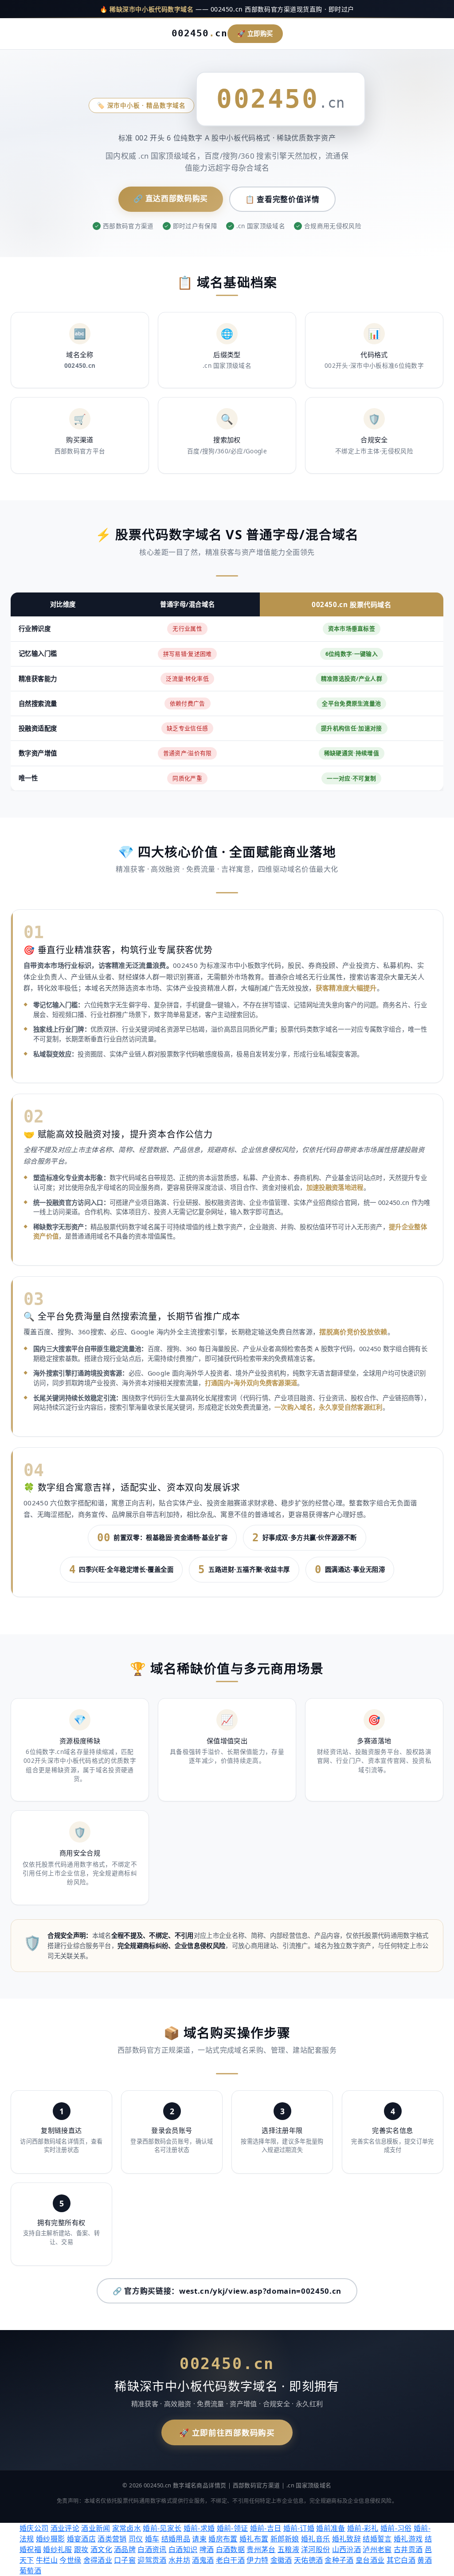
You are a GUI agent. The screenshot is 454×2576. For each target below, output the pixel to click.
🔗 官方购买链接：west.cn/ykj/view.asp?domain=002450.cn (227, 2291)
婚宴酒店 (81, 2539)
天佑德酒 (308, 2560)
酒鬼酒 (203, 2560)
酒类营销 (112, 2539)
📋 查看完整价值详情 (282, 199)
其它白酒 (401, 2560)
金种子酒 (339, 2560)
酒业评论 (65, 2528)
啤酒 (207, 2549)
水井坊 (179, 2560)
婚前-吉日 (266, 2528)
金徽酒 (281, 2560)
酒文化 (101, 2549)
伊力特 (257, 2560)
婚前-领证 (233, 2528)
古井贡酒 (408, 2549)
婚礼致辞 (346, 2539)
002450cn (200, 33)
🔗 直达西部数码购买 (171, 198)
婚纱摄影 (50, 2539)
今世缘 (70, 2560)
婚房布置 (223, 2539)
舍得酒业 (98, 2560)
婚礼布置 (254, 2539)
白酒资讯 (152, 2549)
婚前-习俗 (396, 2528)
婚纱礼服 (57, 2549)
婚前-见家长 (162, 2528)
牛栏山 (47, 2560)
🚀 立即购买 (255, 33)
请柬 (199, 2539)
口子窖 (125, 2560)
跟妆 (81, 2549)
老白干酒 (230, 2560)
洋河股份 (315, 2549)
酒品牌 (125, 2549)
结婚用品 (176, 2539)
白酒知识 (183, 2549)
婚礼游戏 (408, 2539)
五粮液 (288, 2549)
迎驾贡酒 (152, 2560)
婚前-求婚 (199, 2528)
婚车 (152, 2539)
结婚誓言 (377, 2539)
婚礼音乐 (315, 2539)
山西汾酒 (346, 2549)
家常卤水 (127, 2528)
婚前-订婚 (299, 2528)
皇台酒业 (370, 2560)
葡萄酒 (30, 2571)
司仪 (136, 2539)
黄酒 (425, 2560)
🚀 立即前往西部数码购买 (227, 2432)
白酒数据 (230, 2549)
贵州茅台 (261, 2549)
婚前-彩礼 (363, 2528)
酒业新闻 (96, 2528)
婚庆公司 (34, 2528)
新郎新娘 (285, 2539)
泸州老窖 (377, 2549)
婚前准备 (331, 2528)
